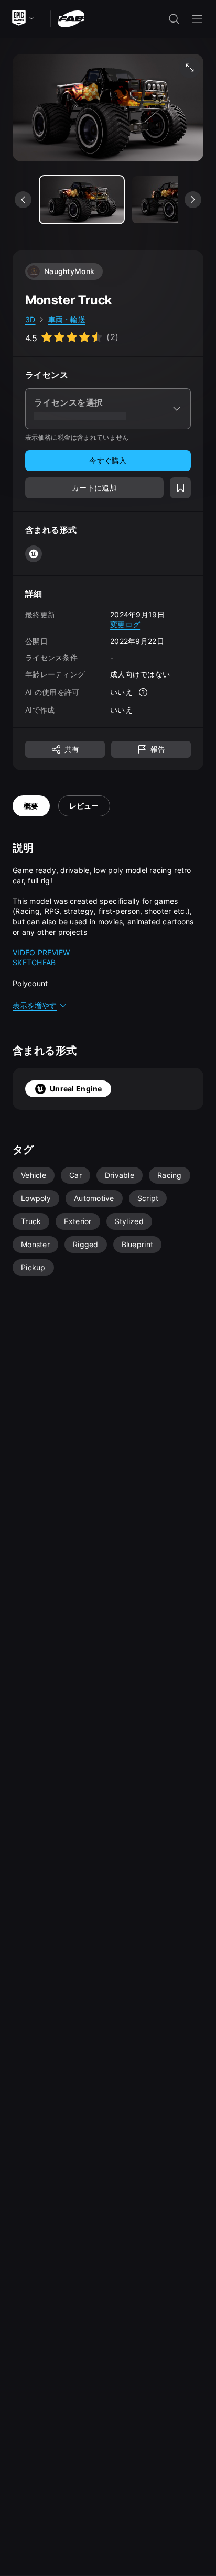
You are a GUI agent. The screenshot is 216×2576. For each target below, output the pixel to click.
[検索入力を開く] (174, 19)
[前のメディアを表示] (23, 200)
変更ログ (125, 624)
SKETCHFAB (34, 962)
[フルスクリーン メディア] (190, 68)
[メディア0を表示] (82, 200)
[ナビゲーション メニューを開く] (197, 19)
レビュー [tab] (84, 806)
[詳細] (143, 692)
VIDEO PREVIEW (41, 952)
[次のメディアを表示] (193, 200)
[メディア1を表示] (174, 200)
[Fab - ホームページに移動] (71, 18)
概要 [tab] (31, 806)
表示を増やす (35, 1005)
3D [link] (30, 319)
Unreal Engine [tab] (76, 1089)
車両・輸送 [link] (67, 319)
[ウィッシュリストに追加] (180, 488)
